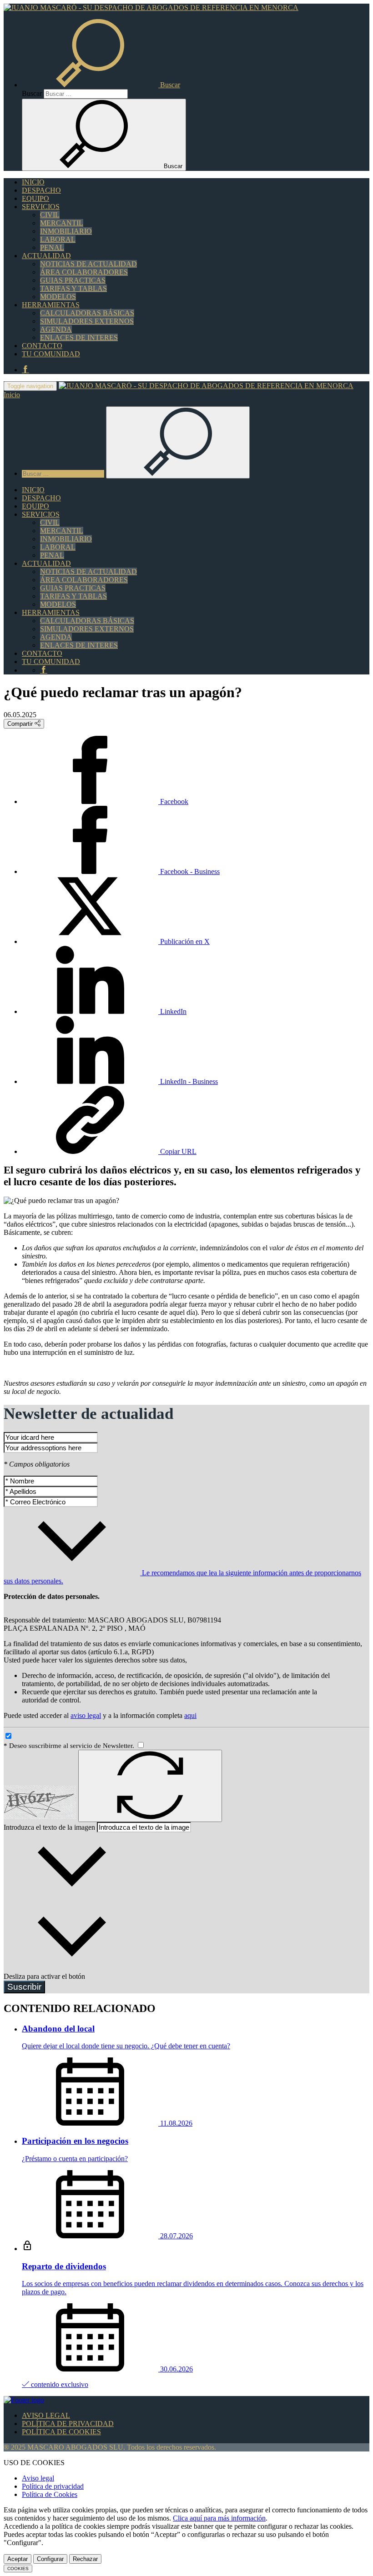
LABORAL (58, 239)
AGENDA (56, 329)
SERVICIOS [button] (41, 207)
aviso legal (86, 1715)
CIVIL (50, 215)
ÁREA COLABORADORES (84, 272)
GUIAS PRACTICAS (73, 280)
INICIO (33, 182)
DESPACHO (41, 190)
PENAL (52, 247)
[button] (101, 85)
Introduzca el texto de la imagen (49, 1827)
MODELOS (58, 297)
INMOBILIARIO (66, 231)
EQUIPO (35, 198)
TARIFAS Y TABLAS (73, 288)
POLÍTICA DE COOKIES (61, 2432)
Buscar (32, 93)
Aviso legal (38, 2478)
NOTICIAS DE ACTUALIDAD (88, 264)
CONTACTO (42, 346)
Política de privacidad (53, 2486)
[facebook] (25, 370)
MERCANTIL (62, 223)
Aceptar (18, 2559)
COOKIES (18, 2569)
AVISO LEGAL (46, 2415)
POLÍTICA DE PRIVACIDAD (68, 2424)
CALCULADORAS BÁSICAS (87, 313)
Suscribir (24, 1987)
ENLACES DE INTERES (79, 337)
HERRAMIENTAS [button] (51, 305)
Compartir (21, 724)
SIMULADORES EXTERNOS (87, 321)
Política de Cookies (50, 2494)
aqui (190, 1715)
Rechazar (85, 2559)
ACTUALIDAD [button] (46, 256)
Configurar (50, 2559)
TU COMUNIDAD (51, 354)
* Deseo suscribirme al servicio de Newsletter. (70, 1746)
